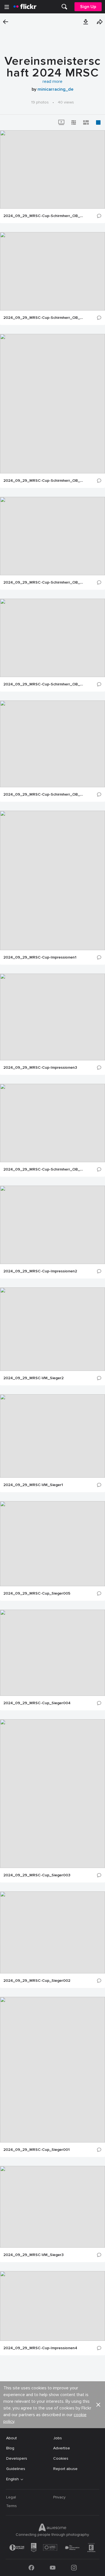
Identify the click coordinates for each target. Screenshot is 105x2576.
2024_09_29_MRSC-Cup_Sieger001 (37, 2150)
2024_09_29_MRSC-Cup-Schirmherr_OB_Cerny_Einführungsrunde (44, 1169)
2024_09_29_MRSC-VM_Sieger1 (33, 1485)
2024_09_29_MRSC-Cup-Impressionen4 (40, 2348)
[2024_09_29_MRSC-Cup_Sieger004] (53, 1653)
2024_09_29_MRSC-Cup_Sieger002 (37, 1981)
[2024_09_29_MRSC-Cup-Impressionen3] (53, 1017)
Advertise (62, 2448)
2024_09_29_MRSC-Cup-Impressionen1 (40, 957)
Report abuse (65, 2469)
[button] (86, 22)
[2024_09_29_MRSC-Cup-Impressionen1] (53, 880)
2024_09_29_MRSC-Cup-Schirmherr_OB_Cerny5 (44, 582)
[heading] (25, 7)
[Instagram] (74, 2568)
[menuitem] (64, 7)
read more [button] (53, 81)
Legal (11, 2497)
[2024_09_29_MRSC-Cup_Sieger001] (53, 2070)
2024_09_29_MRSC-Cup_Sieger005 (37, 1593)
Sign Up (88, 7)
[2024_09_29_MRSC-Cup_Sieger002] (53, 1932)
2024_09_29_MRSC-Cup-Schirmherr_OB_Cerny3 (44, 318)
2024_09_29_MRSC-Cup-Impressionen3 (40, 1068)
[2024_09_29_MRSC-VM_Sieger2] (53, 1329)
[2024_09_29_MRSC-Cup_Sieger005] (53, 1544)
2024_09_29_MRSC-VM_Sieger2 (33, 1378)
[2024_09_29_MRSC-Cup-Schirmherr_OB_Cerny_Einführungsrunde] (53, 1123)
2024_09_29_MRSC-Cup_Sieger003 (37, 1875)
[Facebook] (31, 2568)
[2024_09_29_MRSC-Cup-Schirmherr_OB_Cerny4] (53, 638)
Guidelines (16, 2469)
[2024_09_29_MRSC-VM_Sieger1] (53, 1436)
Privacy (59, 2497)
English (12, 2479)
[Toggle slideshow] (61, 122)
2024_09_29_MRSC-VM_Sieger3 (33, 2255)
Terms (11, 2506)
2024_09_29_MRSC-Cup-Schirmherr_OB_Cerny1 (44, 795)
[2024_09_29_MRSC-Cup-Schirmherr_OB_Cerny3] (53, 271)
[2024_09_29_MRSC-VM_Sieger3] (53, 2207)
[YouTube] (53, 2568)
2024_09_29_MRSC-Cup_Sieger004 (37, 1703)
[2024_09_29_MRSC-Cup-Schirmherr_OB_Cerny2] (53, 169)
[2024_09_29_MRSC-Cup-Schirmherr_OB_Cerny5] (53, 536)
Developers (17, 2458)
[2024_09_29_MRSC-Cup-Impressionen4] (53, 2306)
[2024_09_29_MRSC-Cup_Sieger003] (53, 1794)
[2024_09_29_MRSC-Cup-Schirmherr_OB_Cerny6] (53, 404)
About (11, 2438)
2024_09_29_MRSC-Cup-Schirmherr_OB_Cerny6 (44, 481)
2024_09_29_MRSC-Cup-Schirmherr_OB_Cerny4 (44, 684)
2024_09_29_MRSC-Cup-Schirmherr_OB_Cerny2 (44, 216)
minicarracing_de (55, 89)
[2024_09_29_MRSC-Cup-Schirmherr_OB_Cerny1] (53, 744)
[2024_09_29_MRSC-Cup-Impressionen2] (53, 1225)
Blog (10, 2448)
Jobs (58, 2438)
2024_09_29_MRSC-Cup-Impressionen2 (40, 1271)
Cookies (61, 2458)
